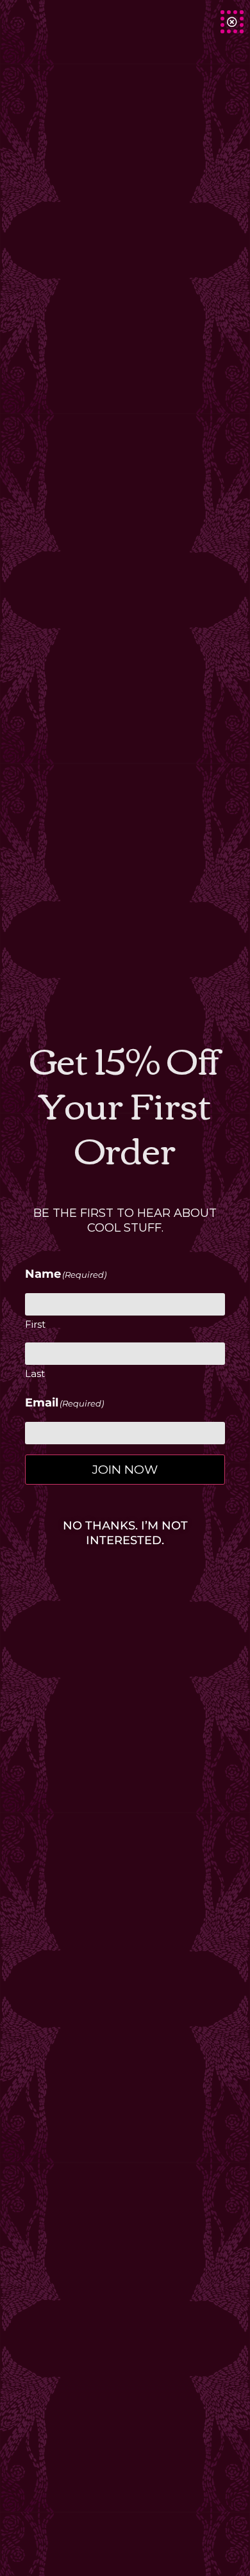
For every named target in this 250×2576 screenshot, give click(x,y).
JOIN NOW (125, 1469)
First (35, 1324)
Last (35, 1374)
